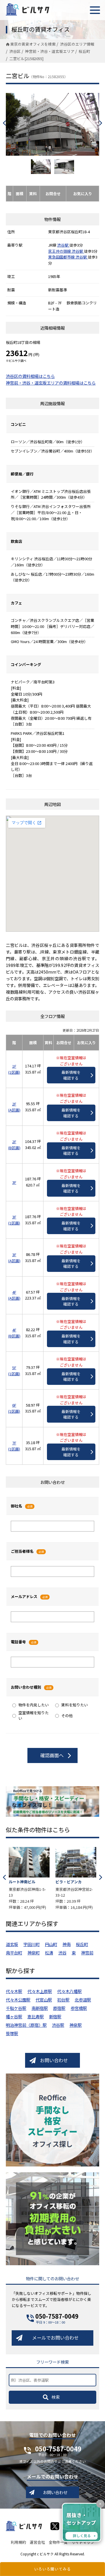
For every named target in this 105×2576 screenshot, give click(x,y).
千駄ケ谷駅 (16, 2008)
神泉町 (34, 1953)
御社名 (16, 1506)
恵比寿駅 (36, 2016)
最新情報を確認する (71, 1075)
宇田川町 (32, 1944)
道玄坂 (12, 1944)
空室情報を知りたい (34, 1715)
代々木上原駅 (40, 1991)
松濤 (49, 1953)
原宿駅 (59, 2008)
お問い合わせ (54, 2060)
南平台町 (14, 1953)
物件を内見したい (34, 1705)
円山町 (51, 1944)
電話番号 (18, 1642)
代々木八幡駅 (69, 1991)
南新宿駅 (40, 2008)
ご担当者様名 (22, 1551)
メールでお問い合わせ (55, 2338)
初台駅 (63, 2000)
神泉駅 (76, 2025)
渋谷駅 (63, 245)
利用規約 (18, 2542)
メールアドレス (24, 1596)
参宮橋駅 (79, 2008)
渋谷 (62, 1953)
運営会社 (37, 2542)
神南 (66, 1944)
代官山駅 (44, 2000)
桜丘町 (82, 1944)
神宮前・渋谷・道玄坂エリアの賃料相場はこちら (51, 383)
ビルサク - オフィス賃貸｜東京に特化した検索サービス (28, 9)
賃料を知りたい (75, 1705)
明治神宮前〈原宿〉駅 (26, 2025)
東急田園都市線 (62, 257)
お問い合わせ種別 (26, 1687)
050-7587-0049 (57, 2316)
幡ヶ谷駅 (14, 2016)
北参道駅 (83, 2000)
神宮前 (87, 1953)
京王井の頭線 (60, 251)
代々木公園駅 (18, 2000)
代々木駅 (14, 1991)
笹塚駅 (12, 2033)
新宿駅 (55, 2016)
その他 (67, 1716)
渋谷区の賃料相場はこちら (30, 376)
